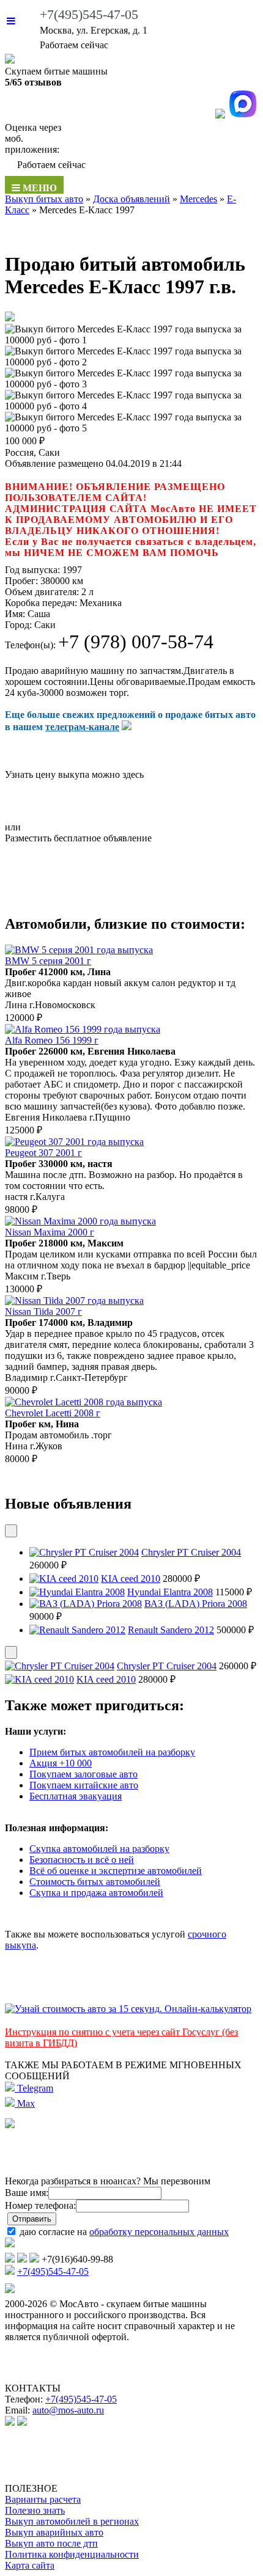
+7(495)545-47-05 (89, 14)
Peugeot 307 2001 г (43, 1153)
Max (25, 2103)
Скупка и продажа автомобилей (96, 1893)
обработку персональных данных (159, 2232)
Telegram (34, 2088)
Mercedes (198, 199)
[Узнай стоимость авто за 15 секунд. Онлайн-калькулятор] (128, 2009)
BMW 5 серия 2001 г (48, 961)
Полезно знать (35, 2510)
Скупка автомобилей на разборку (99, 1849)
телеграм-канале (82, 727)
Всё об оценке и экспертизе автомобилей (116, 1871)
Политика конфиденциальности (72, 2554)
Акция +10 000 (61, 1763)
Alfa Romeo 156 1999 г (52, 1040)
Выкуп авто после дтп (51, 2543)
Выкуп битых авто (44, 199)
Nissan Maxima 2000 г (50, 1232)
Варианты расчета (43, 2499)
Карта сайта (30, 2565)
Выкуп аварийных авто (54, 2532)
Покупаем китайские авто (84, 1785)
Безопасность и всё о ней (82, 1860)
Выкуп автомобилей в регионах (72, 2521)
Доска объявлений (131, 199)
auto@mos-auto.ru (68, 2410)
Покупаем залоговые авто (83, 1774)
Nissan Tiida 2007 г (43, 1312)
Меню (39, 188)
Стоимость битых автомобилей (95, 1882)
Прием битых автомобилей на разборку (112, 1752)
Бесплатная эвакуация (76, 1796)
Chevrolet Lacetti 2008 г (53, 1413)
